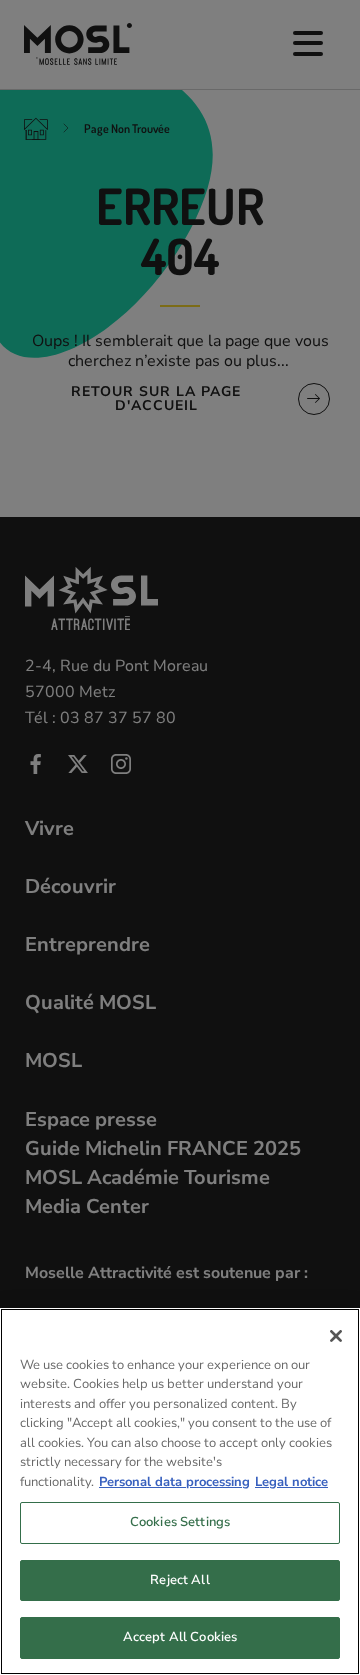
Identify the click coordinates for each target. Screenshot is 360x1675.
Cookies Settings (180, 1522)
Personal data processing (174, 1482)
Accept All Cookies (180, 1637)
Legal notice (291, 1482)
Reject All (179, 1580)
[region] (180, 1491)
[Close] (336, 1336)
